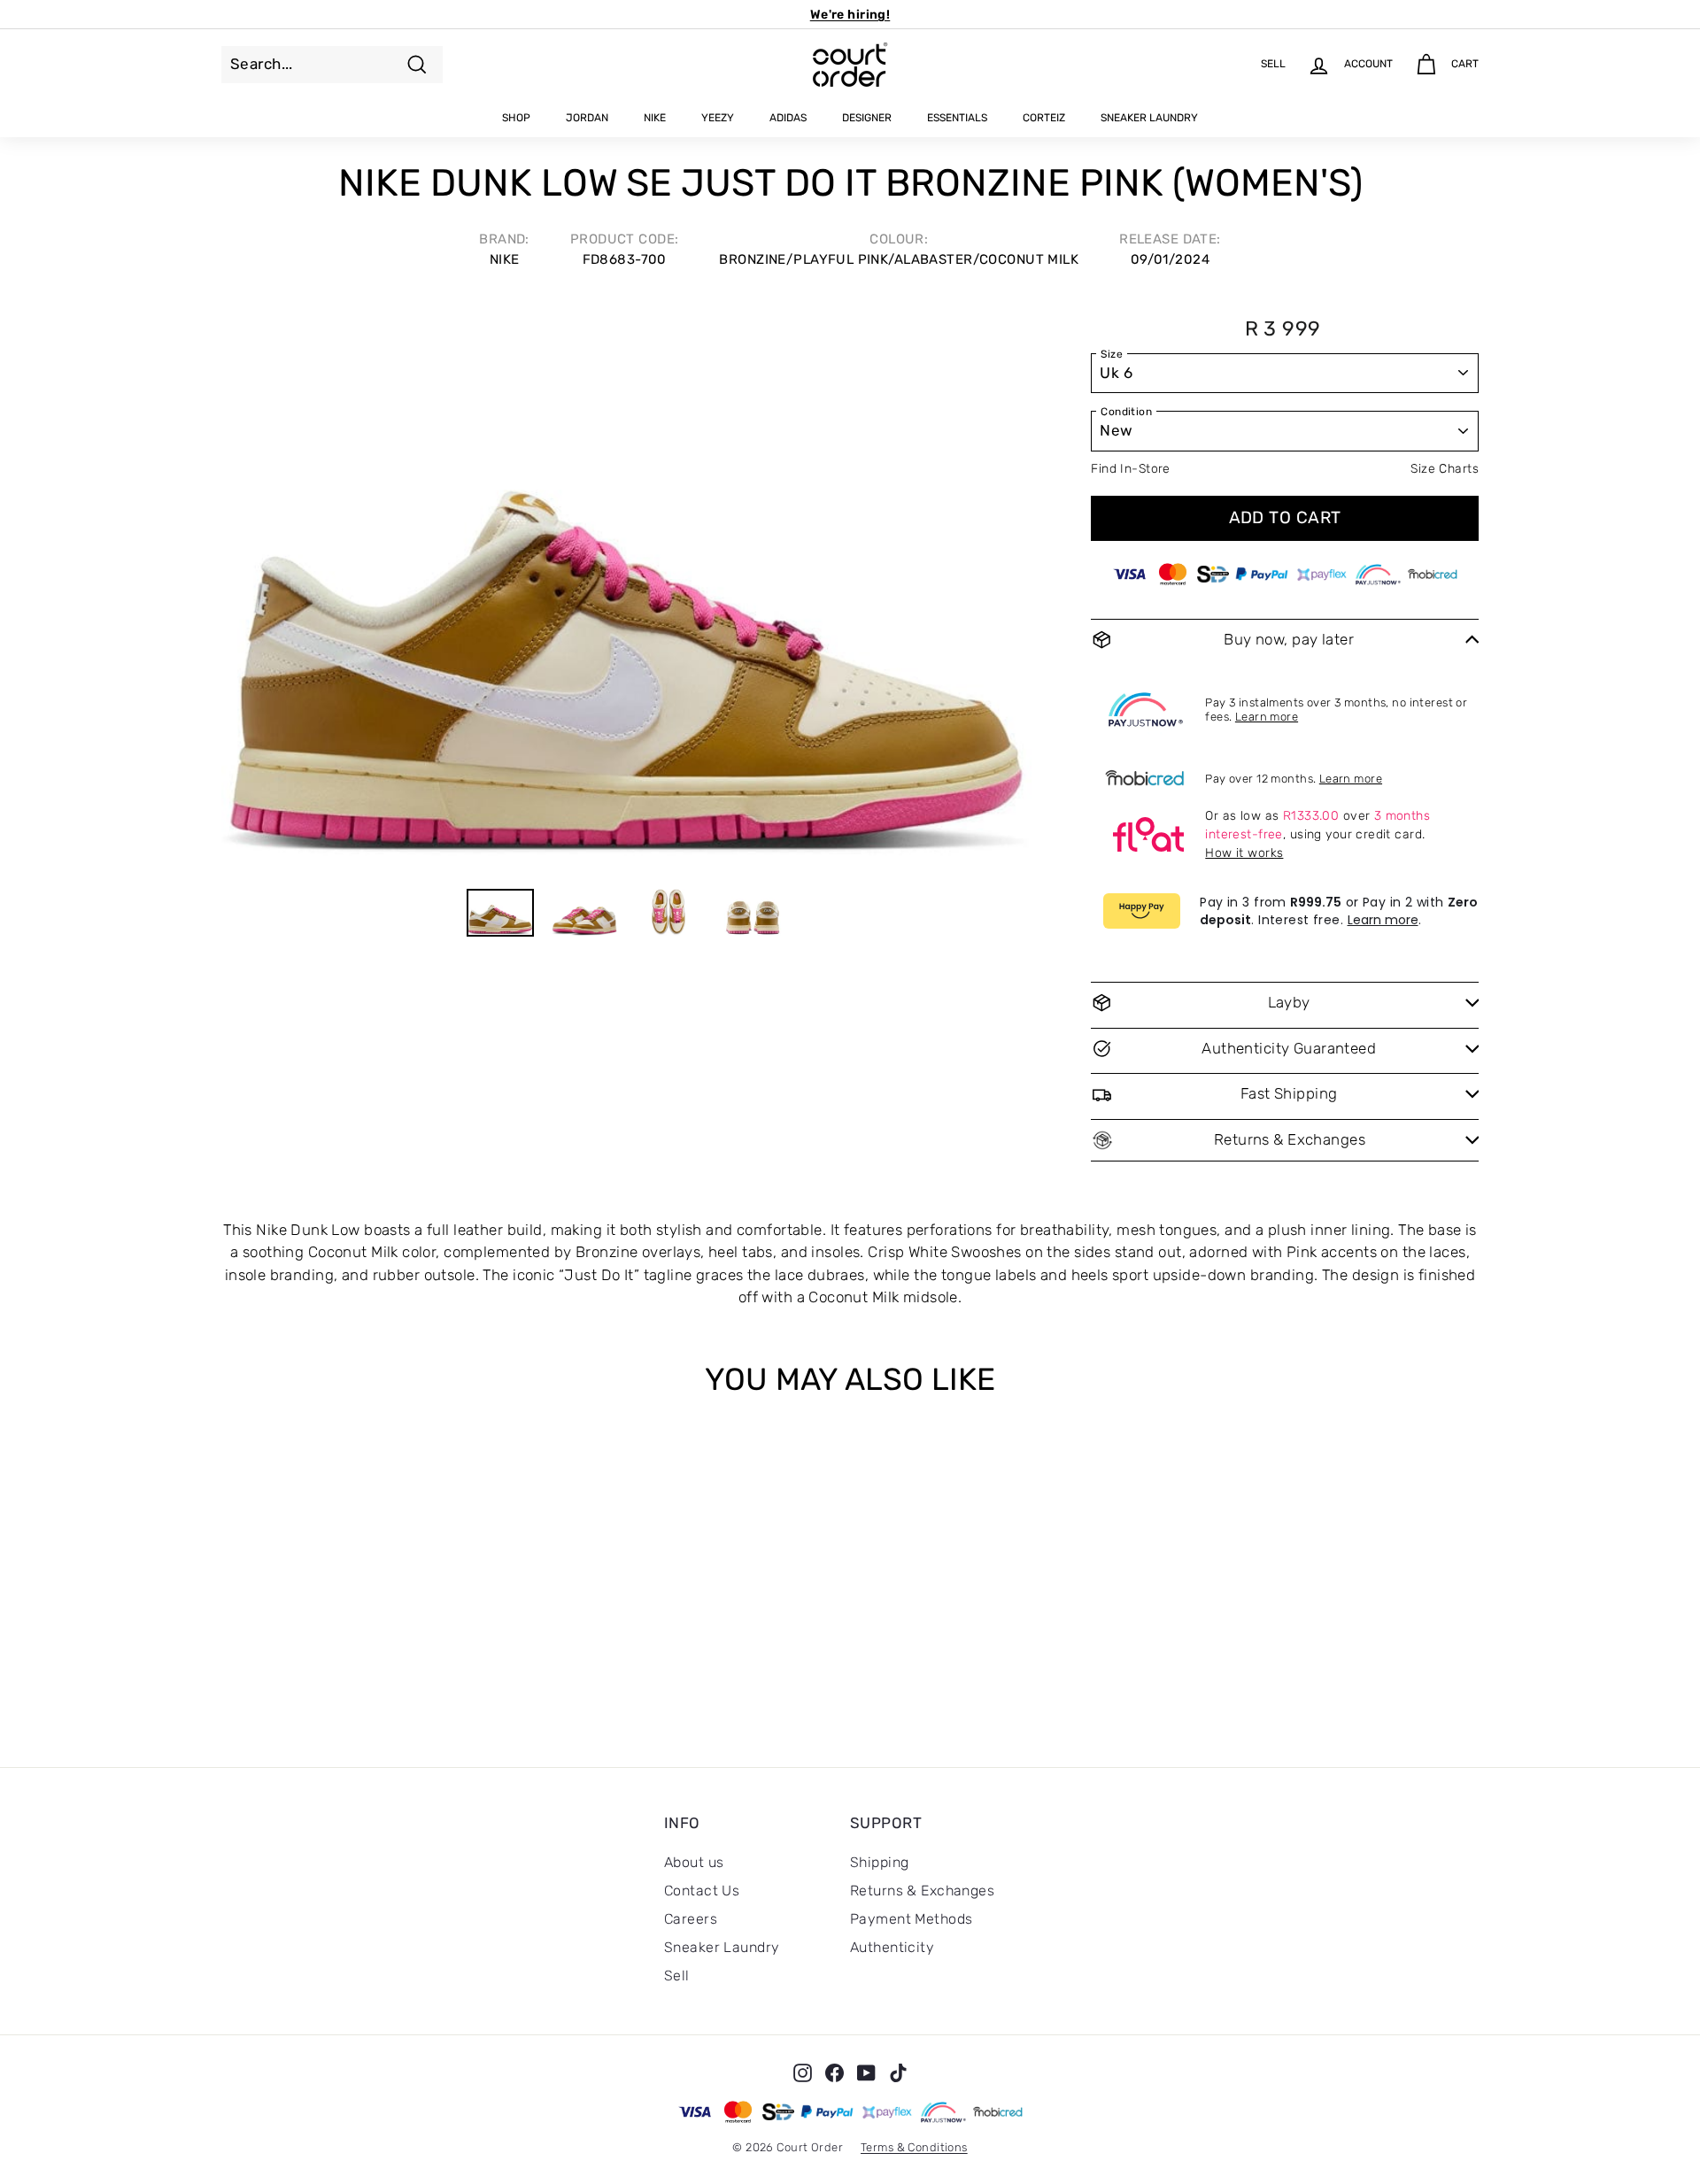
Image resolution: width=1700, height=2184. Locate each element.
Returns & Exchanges (922, 1891)
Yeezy (718, 118)
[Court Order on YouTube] (866, 2072)
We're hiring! (850, 15)
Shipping (879, 1862)
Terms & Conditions (914, 2147)
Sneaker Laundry (1149, 118)
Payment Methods (911, 1919)
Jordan (587, 118)
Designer (867, 118)
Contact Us (702, 1891)
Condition (1126, 412)
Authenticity (892, 1947)
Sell (677, 1976)
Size (1112, 354)
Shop (516, 118)
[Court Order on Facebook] (835, 2072)
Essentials (957, 118)
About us (694, 1862)
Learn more (1267, 717)
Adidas (788, 118)
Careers (691, 1919)
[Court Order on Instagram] (803, 2072)
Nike (655, 118)
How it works (1244, 853)
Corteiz (1044, 118)
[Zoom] (626, 584)
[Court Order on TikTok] (898, 2072)
